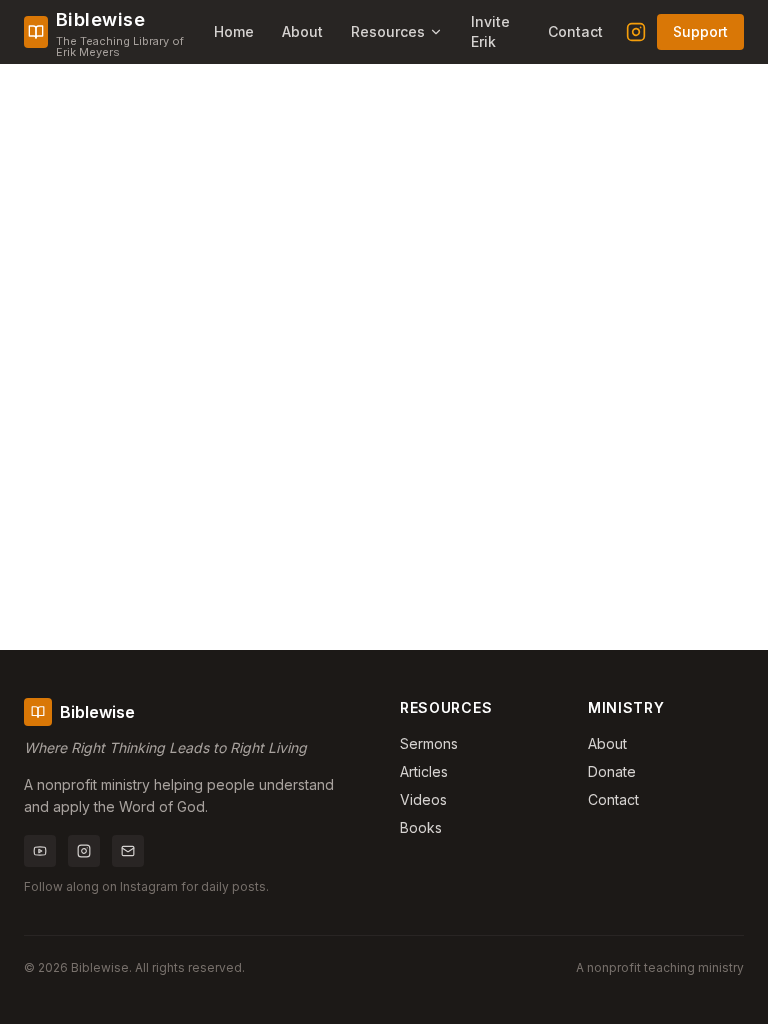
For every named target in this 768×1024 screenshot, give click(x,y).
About (302, 31)
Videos (423, 799)
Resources (388, 31)
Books (421, 827)
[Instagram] (636, 32)
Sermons (429, 743)
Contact (575, 31)
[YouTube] (40, 851)
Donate (612, 771)
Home (234, 31)
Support (700, 31)
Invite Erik (490, 31)
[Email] (128, 851)
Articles (424, 771)
